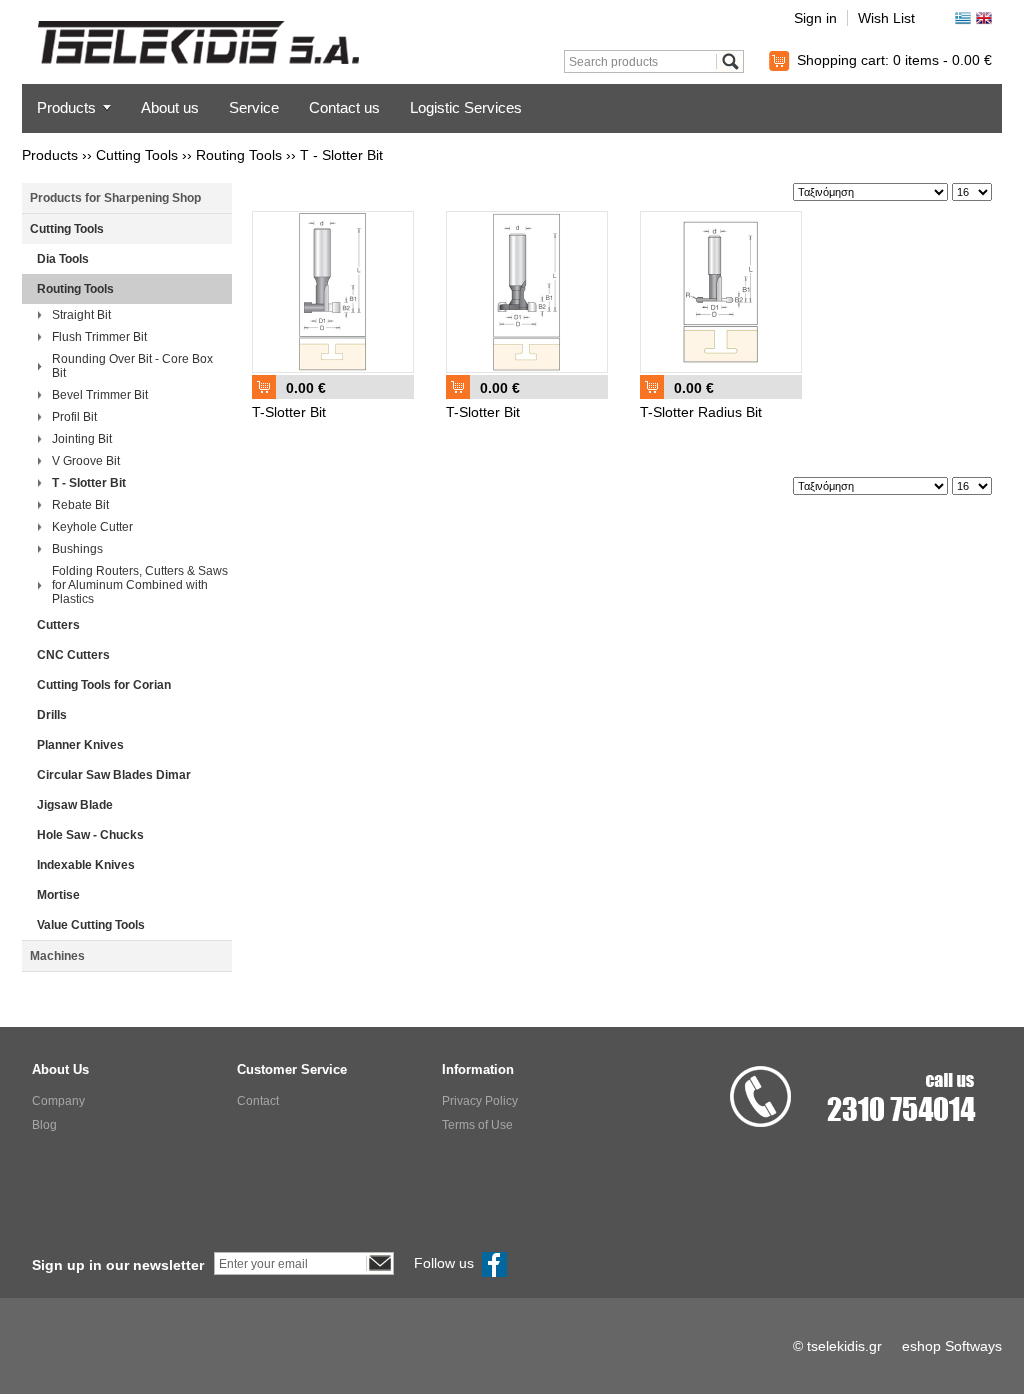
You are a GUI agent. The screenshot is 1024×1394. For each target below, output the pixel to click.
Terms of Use (477, 1125)
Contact (258, 1101)
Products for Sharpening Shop (115, 198)
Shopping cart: (894, 60)
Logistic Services (466, 107)
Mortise (58, 895)
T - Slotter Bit (341, 155)
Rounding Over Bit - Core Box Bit (132, 366)
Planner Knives (80, 745)
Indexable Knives (86, 865)
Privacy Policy (480, 1101)
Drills (52, 715)
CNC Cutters (73, 655)
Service (254, 107)
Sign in (815, 18)
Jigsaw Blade (75, 805)
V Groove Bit (86, 461)
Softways (973, 1346)
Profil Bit (74, 417)
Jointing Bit (82, 439)
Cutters (58, 625)
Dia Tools (63, 259)
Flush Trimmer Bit (99, 337)
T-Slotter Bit (289, 412)
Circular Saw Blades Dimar (114, 775)
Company (58, 1101)
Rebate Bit (80, 505)
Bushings (77, 549)
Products (66, 107)
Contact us (344, 107)
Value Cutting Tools (91, 925)
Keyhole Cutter (92, 527)
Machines (57, 956)
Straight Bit (81, 315)
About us (170, 107)
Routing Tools (239, 155)
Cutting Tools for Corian (104, 685)
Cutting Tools (137, 155)
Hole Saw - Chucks (90, 835)
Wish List (886, 18)
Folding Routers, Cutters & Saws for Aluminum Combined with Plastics (140, 585)
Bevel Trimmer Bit (100, 395)
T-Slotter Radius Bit (701, 412)
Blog (44, 1125)
